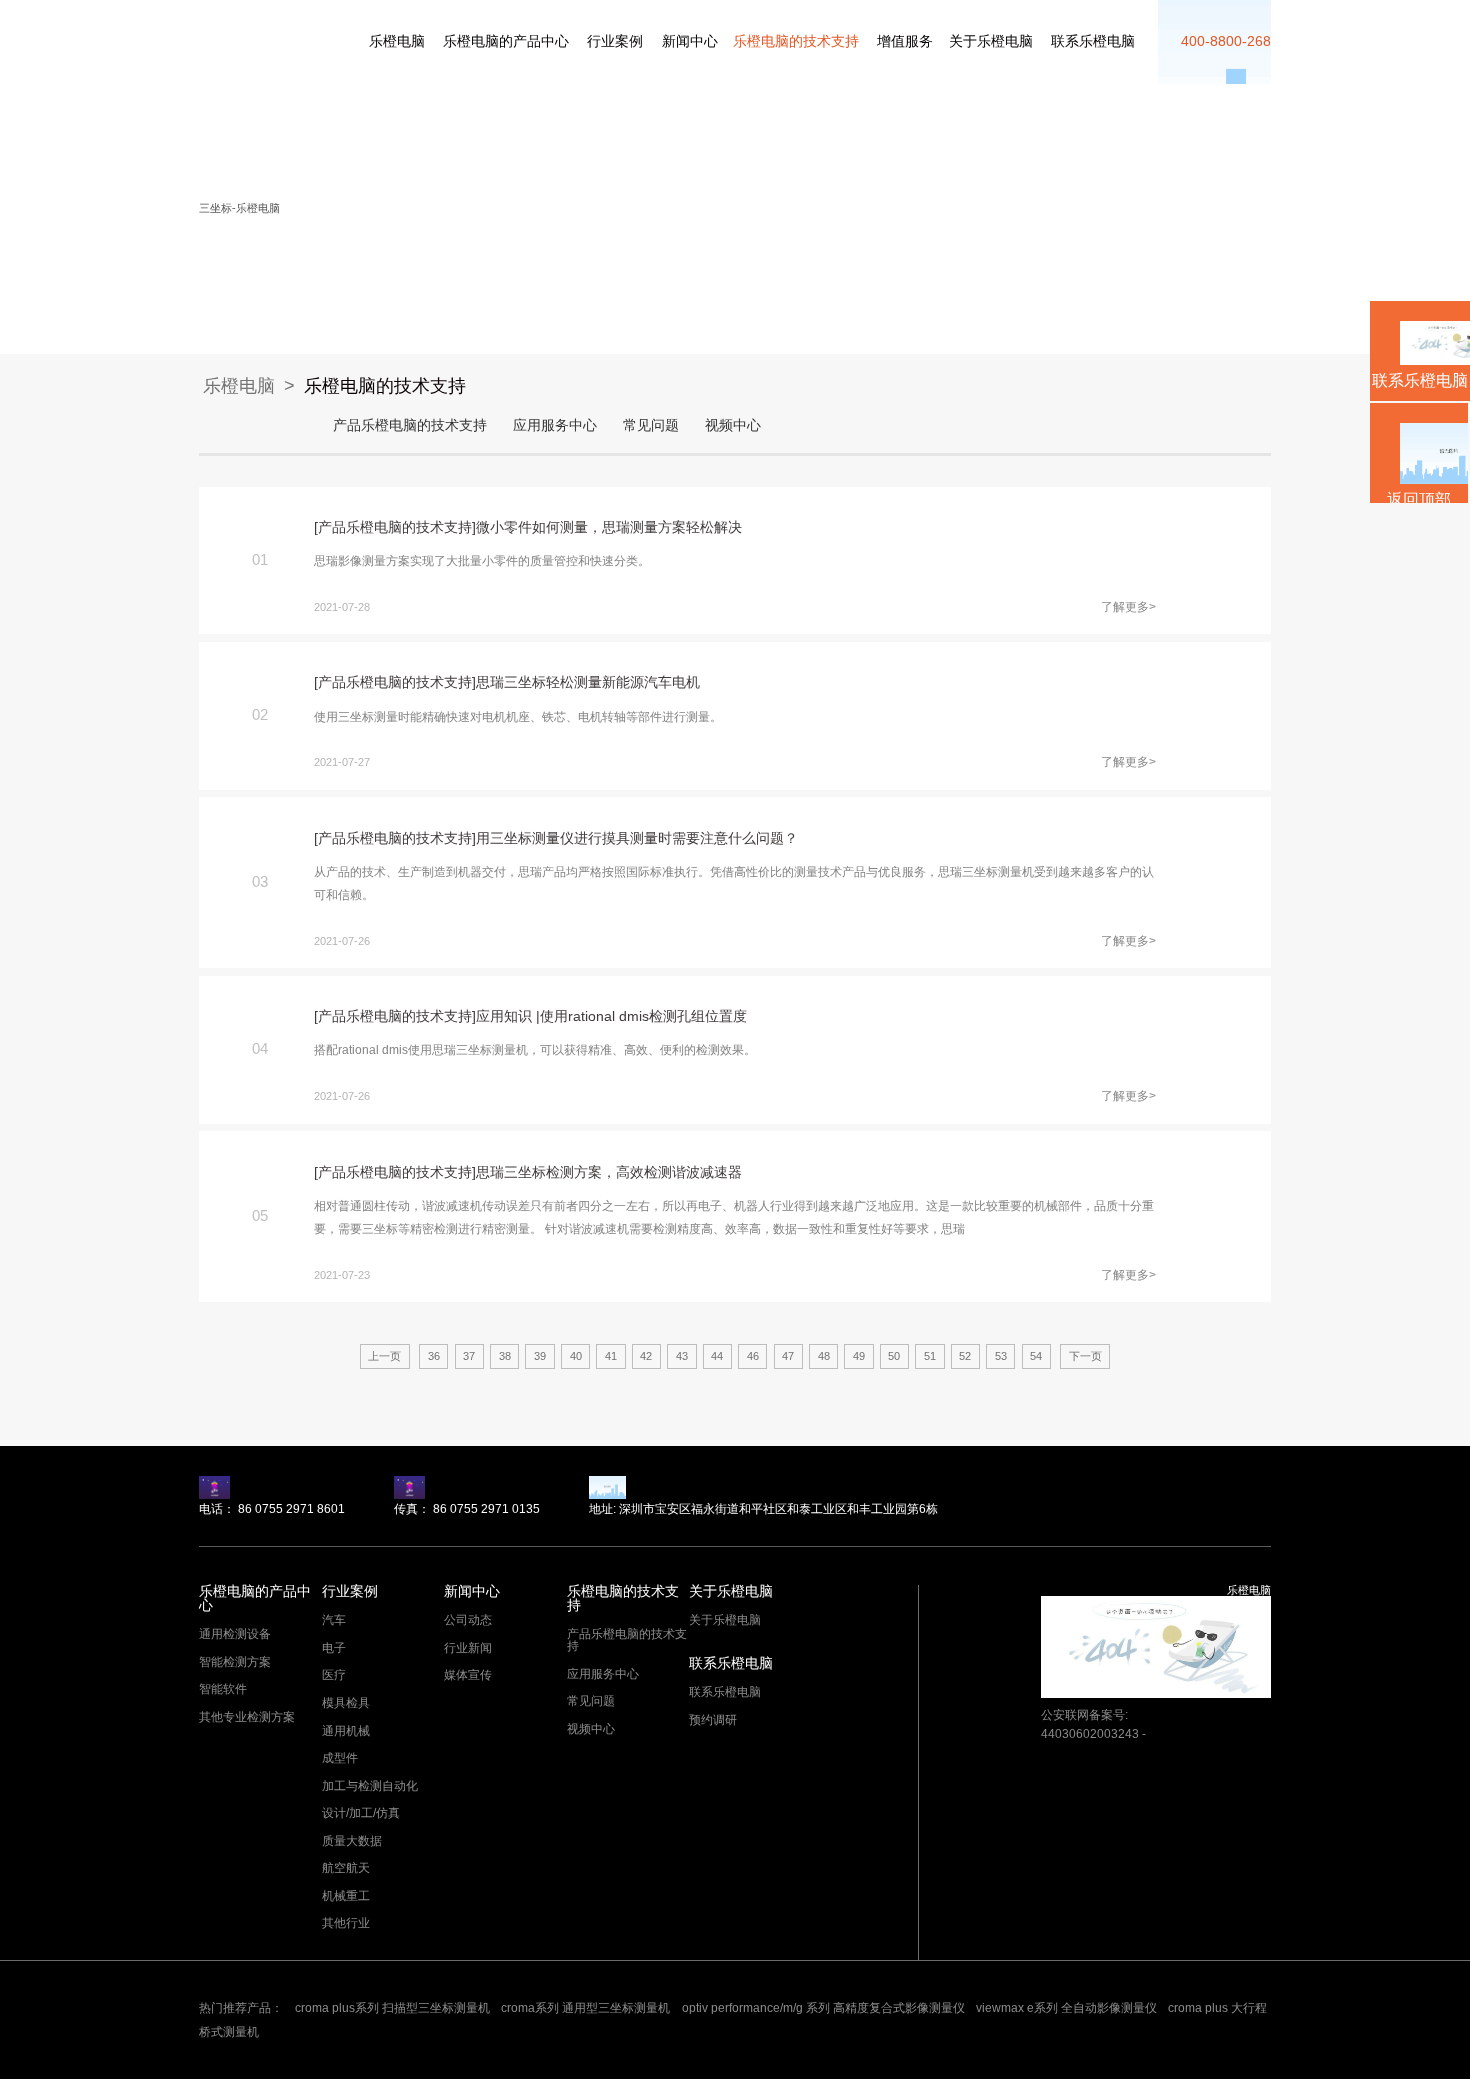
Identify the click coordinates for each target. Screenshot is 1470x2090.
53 (1001, 1356)
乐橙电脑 (221, 36)
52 (965, 1356)
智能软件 (223, 1689)
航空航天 (346, 1868)
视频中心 (733, 425)
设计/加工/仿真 (361, 1813)
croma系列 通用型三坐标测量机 (585, 2008)
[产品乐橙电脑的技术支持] (395, 527)
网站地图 (22, 2084)
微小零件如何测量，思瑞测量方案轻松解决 (609, 527)
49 (859, 1356)
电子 (334, 1648)
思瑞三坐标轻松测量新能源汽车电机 (588, 682)
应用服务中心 (555, 425)
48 (824, 1356)
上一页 (384, 1356)
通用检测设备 (235, 1634)
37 (469, 1356)
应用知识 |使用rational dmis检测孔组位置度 (611, 1016)
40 (576, 1356)
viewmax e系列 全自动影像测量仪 (1066, 2008)
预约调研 (713, 1720)
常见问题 (651, 425)
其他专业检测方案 (247, 1717)
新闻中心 (690, 41)
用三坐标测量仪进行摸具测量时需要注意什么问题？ (637, 838)
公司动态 (468, 1620)
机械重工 (346, 1896)
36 (434, 1356)
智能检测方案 (235, 1662)
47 (788, 1356)
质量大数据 (352, 1841)
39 (540, 1356)
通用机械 (346, 1731)
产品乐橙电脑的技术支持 (410, 425)
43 (682, 1356)
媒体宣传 (468, 1675)
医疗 (334, 1675)
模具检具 (346, 1703)
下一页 (1085, 1356)
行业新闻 (468, 1648)
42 (646, 1356)
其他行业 (346, 1923)
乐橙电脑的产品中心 (506, 41)
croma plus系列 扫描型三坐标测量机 (392, 2008)
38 (505, 1356)
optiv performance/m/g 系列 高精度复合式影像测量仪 (823, 2008)
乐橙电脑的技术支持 (796, 41)
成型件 (340, 1758)
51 (930, 1356)
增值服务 (905, 41)
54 (1036, 1356)
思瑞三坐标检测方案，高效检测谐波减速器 (609, 1172)
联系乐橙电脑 (1093, 41)
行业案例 (615, 41)
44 (717, 1356)
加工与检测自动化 (370, 1786)
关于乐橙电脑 (991, 41)
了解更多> (1128, 607)
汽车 (334, 1620)
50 (894, 1356)
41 (611, 1356)
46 (753, 1356)
